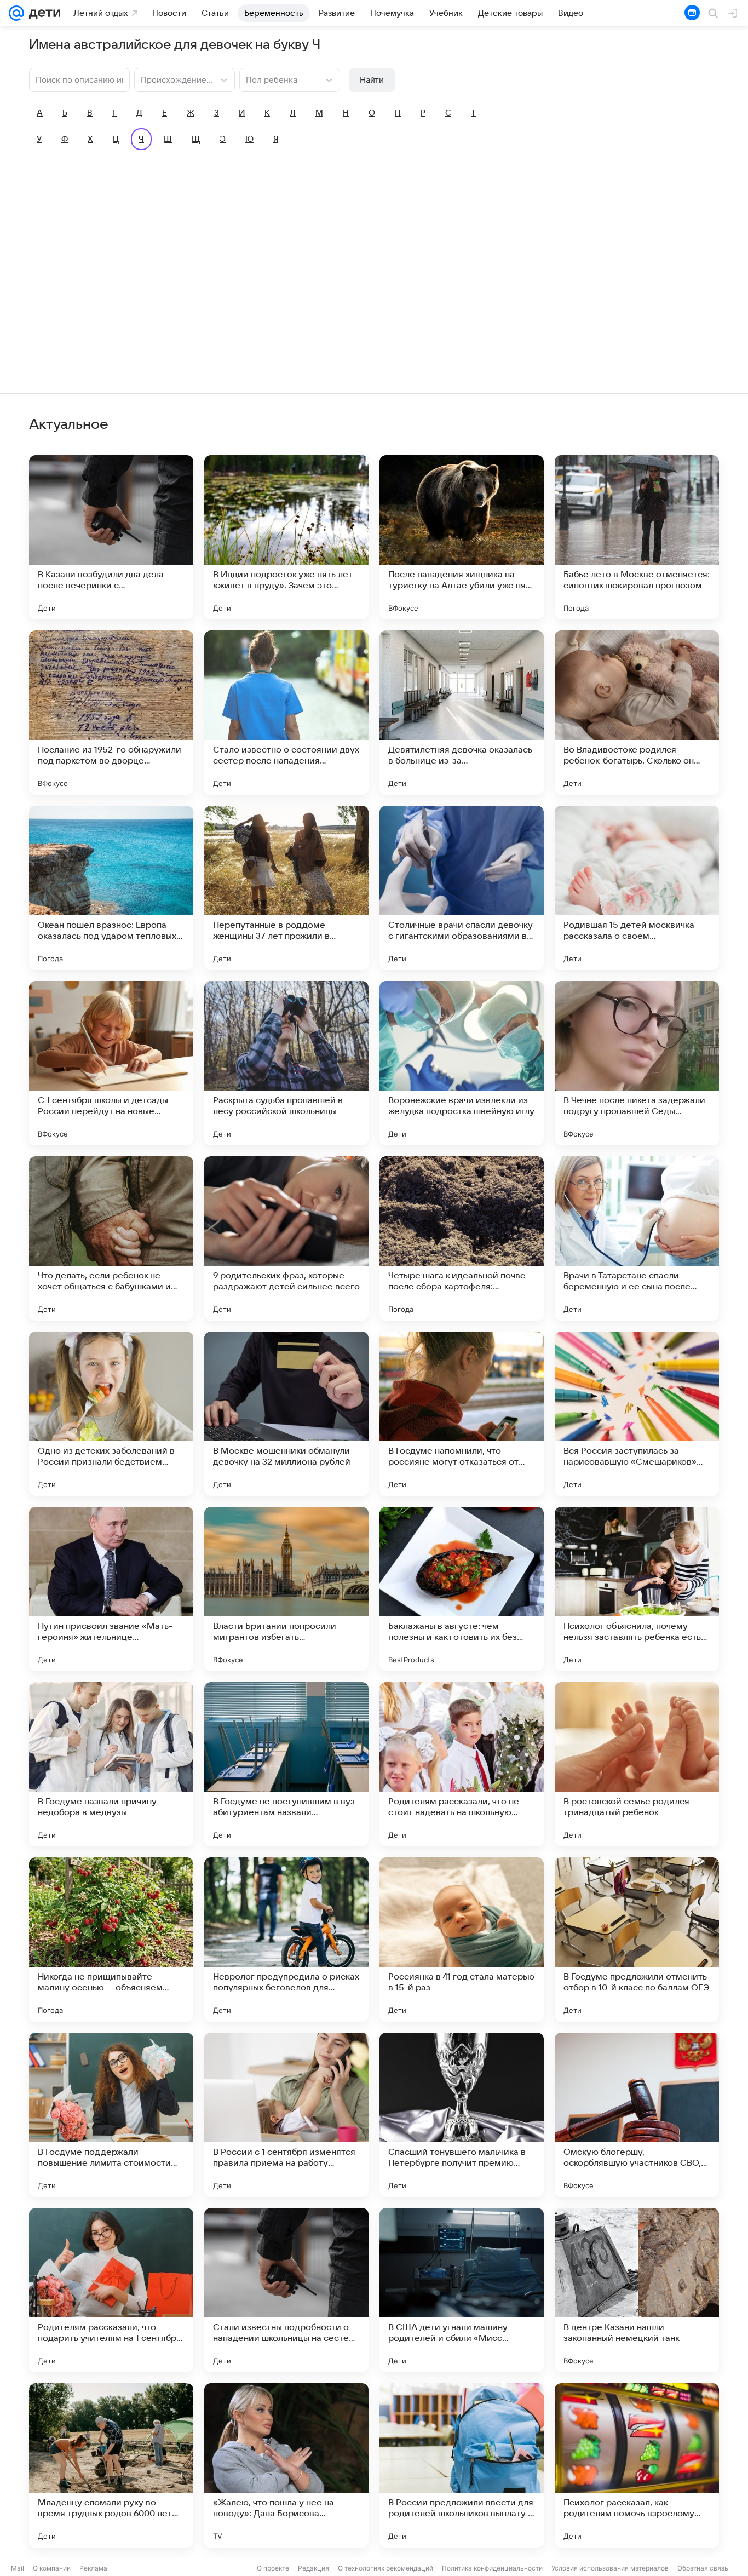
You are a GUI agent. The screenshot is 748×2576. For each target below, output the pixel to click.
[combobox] (174, 79)
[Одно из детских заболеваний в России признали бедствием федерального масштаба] (111, 1414)
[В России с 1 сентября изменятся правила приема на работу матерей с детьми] (286, 2115)
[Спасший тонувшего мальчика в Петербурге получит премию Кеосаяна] (462, 2115)
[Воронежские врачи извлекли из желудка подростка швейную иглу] (462, 1063)
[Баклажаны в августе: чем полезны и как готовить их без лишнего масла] (462, 1589)
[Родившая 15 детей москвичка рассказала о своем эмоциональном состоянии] (637, 888)
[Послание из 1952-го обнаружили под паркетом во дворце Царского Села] (111, 713)
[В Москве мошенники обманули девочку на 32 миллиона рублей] (286, 1414)
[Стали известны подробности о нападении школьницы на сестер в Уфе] (286, 2290)
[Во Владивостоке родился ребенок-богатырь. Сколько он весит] (637, 713)
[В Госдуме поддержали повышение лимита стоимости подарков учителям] (111, 2115)
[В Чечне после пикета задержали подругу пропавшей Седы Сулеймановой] (637, 1063)
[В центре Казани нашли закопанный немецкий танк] (637, 2290)
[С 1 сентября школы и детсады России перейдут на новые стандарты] (111, 1063)
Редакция (313, 2568)
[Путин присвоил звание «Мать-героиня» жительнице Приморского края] (111, 1589)
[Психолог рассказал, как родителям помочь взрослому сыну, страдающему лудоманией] (637, 2465)
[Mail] (16, 13)
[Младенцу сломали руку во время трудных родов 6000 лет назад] (111, 2465)
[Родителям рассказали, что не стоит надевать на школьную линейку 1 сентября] (462, 1764)
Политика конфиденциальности (492, 2568)
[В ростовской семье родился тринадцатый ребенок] (637, 1764)
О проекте (273, 2568)
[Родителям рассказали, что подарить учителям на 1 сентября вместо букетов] (111, 2290)
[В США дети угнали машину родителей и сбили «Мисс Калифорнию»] (462, 2290)
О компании (52, 2568)
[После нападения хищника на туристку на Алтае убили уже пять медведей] (462, 537)
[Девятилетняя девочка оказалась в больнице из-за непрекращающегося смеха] (462, 713)
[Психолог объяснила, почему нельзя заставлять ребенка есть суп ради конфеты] (637, 1589)
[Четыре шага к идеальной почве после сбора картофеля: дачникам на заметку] (462, 1238)
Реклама (93, 2568)
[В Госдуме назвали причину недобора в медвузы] (111, 1764)
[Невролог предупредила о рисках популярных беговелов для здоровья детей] (286, 1940)
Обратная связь (703, 2568)
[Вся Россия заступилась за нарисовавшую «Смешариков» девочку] (637, 1414)
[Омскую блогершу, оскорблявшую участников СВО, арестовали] (637, 2115)
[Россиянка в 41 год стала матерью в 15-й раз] (462, 1940)
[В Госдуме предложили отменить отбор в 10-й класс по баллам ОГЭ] (637, 1940)
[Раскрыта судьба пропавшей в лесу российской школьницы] (286, 1063)
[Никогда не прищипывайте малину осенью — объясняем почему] (111, 1940)
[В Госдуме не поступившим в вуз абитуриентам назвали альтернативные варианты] (286, 1764)
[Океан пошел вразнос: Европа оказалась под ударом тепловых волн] (111, 888)
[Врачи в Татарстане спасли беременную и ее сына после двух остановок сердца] (637, 1238)
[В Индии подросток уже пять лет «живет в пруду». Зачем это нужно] (286, 537)
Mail (18, 2568)
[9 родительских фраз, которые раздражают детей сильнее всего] (286, 1238)
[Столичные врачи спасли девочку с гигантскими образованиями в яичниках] (462, 888)
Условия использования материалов (610, 2568)
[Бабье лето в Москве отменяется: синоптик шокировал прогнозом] (637, 537)
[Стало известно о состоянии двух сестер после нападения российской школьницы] (286, 713)
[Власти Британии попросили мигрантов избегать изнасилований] (286, 1589)
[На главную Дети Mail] (42, 13)
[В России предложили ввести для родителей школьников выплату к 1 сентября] (462, 2465)
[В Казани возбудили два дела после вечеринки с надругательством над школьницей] (111, 537)
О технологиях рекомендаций (385, 2568)
